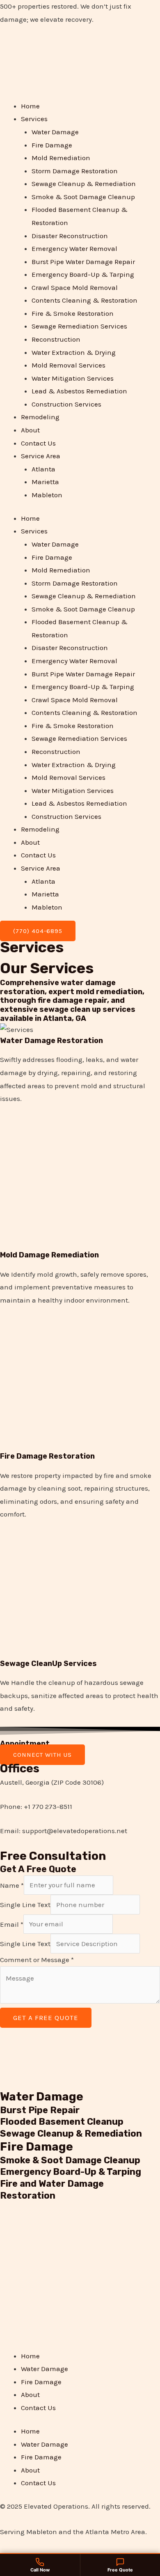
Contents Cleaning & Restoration (85, 300)
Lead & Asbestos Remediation (79, 391)
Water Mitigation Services (73, 378)
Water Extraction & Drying (74, 352)
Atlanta (43, 469)
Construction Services (66, 404)
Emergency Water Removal (74, 248)
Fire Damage (52, 145)
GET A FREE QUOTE (46, 2018)
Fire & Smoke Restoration (73, 313)
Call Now (40, 2570)
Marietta (45, 482)
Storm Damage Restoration (75, 171)
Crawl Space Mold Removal (75, 287)
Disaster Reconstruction (70, 236)
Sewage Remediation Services (79, 326)
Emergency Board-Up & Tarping (83, 274)
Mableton (47, 495)
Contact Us (38, 443)
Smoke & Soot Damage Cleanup (83, 197)
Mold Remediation (61, 158)
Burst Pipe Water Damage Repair (83, 262)
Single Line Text (25, 1905)
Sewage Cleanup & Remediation (84, 184)
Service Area (41, 456)
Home (30, 106)
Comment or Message (37, 1960)
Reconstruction (56, 339)
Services (34, 119)
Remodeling (40, 417)
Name (12, 1885)
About (30, 430)
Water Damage (55, 132)
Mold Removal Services (69, 365)
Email (12, 1924)
